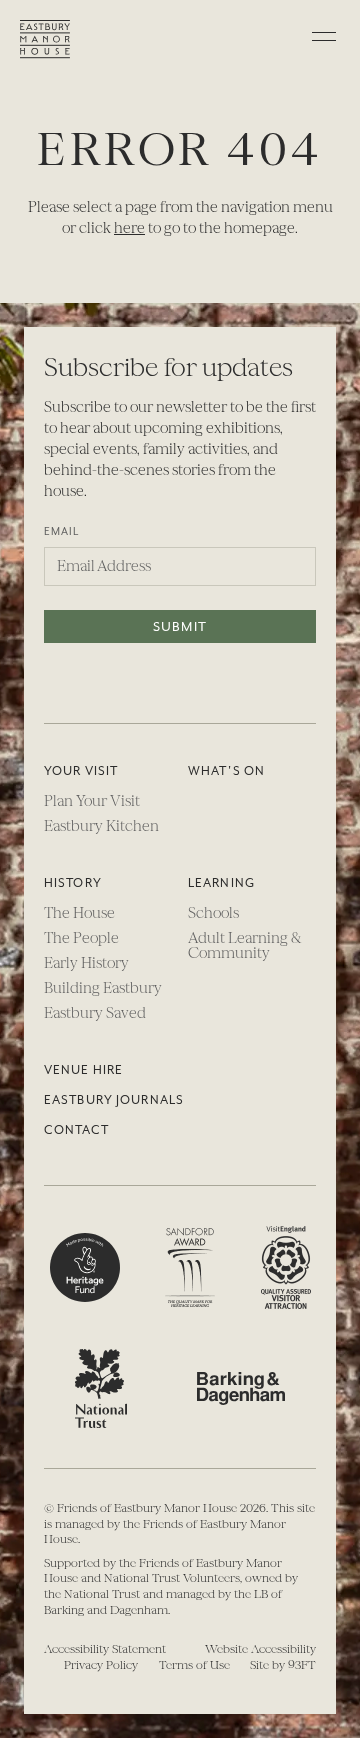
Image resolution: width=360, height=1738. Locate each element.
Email (61, 531)
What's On (226, 771)
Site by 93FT (283, 1665)
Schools (213, 913)
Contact (76, 1130)
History (73, 883)
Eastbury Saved (95, 1013)
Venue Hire (83, 1070)
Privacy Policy (101, 1665)
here (129, 228)
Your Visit (81, 771)
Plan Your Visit (92, 801)
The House (79, 913)
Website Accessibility (260, 1649)
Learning (221, 883)
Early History (86, 963)
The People (81, 938)
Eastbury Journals (114, 1100)
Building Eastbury (103, 988)
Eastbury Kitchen (101, 826)
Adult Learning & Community (244, 945)
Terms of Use (194, 1665)
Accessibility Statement (105, 1649)
